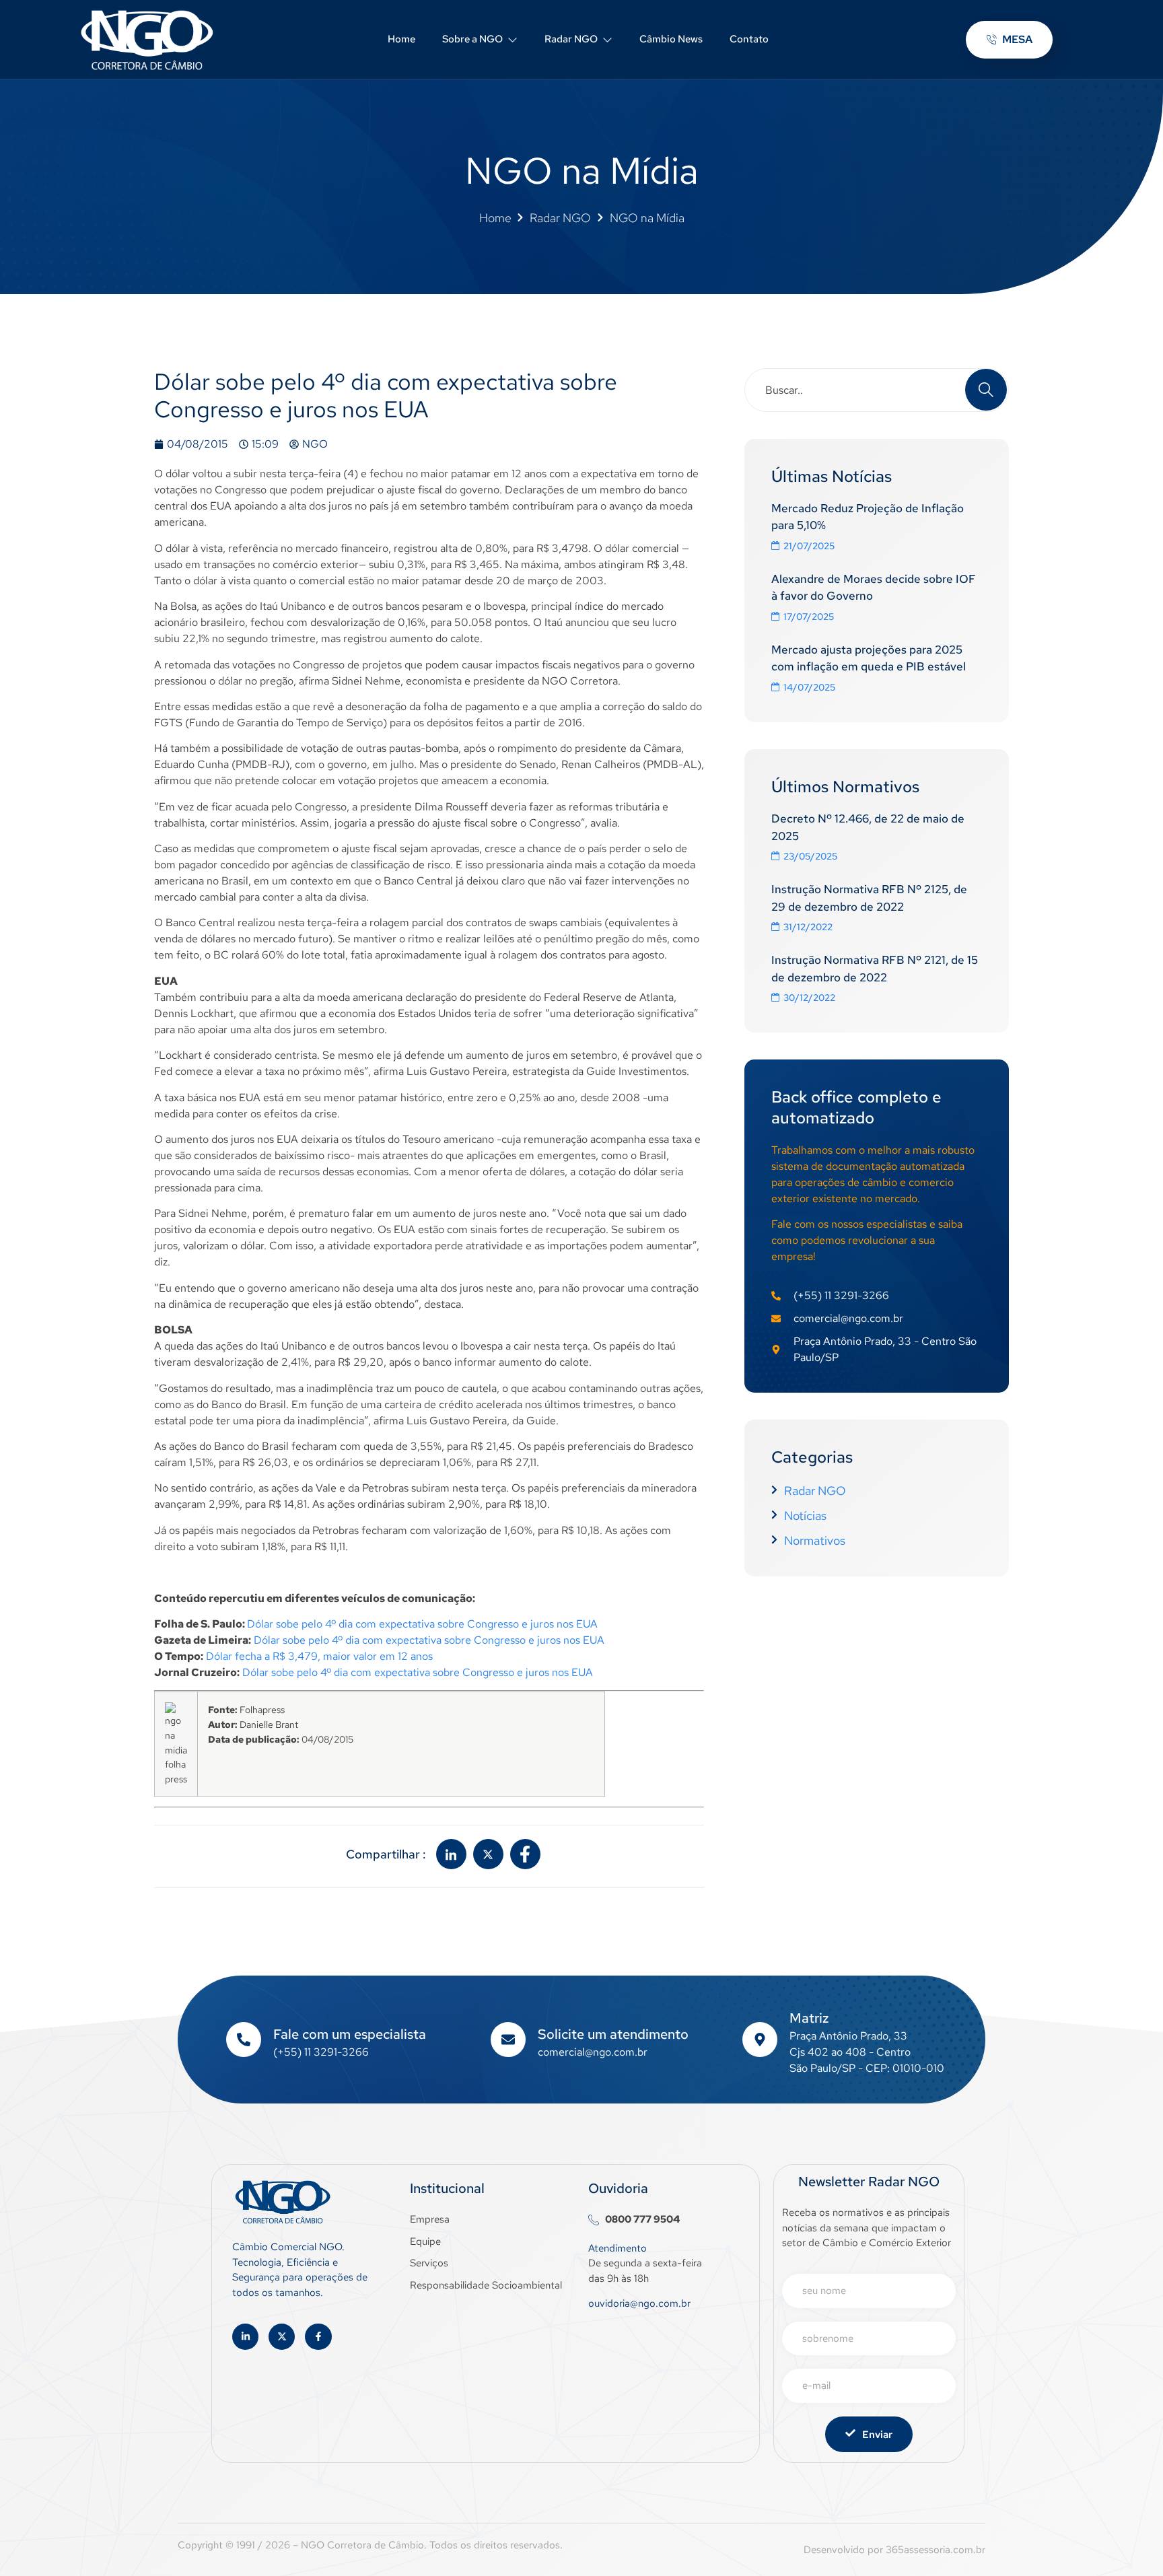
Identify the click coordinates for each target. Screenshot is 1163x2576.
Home (401, 39)
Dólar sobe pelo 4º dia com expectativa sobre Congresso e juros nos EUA (422, 1624)
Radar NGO (571, 39)
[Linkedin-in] (245, 2337)
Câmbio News (671, 39)
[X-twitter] (282, 2337)
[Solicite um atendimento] (508, 2040)
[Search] (986, 390)
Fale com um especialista (350, 2034)
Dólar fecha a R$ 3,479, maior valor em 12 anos (319, 1656)
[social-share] (451, 1854)
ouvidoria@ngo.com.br (639, 2303)
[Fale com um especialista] (244, 2040)
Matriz (809, 2018)
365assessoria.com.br (936, 2550)
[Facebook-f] (318, 2337)
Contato (749, 39)
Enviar (877, 2435)
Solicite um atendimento (613, 2034)
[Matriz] (760, 2040)
